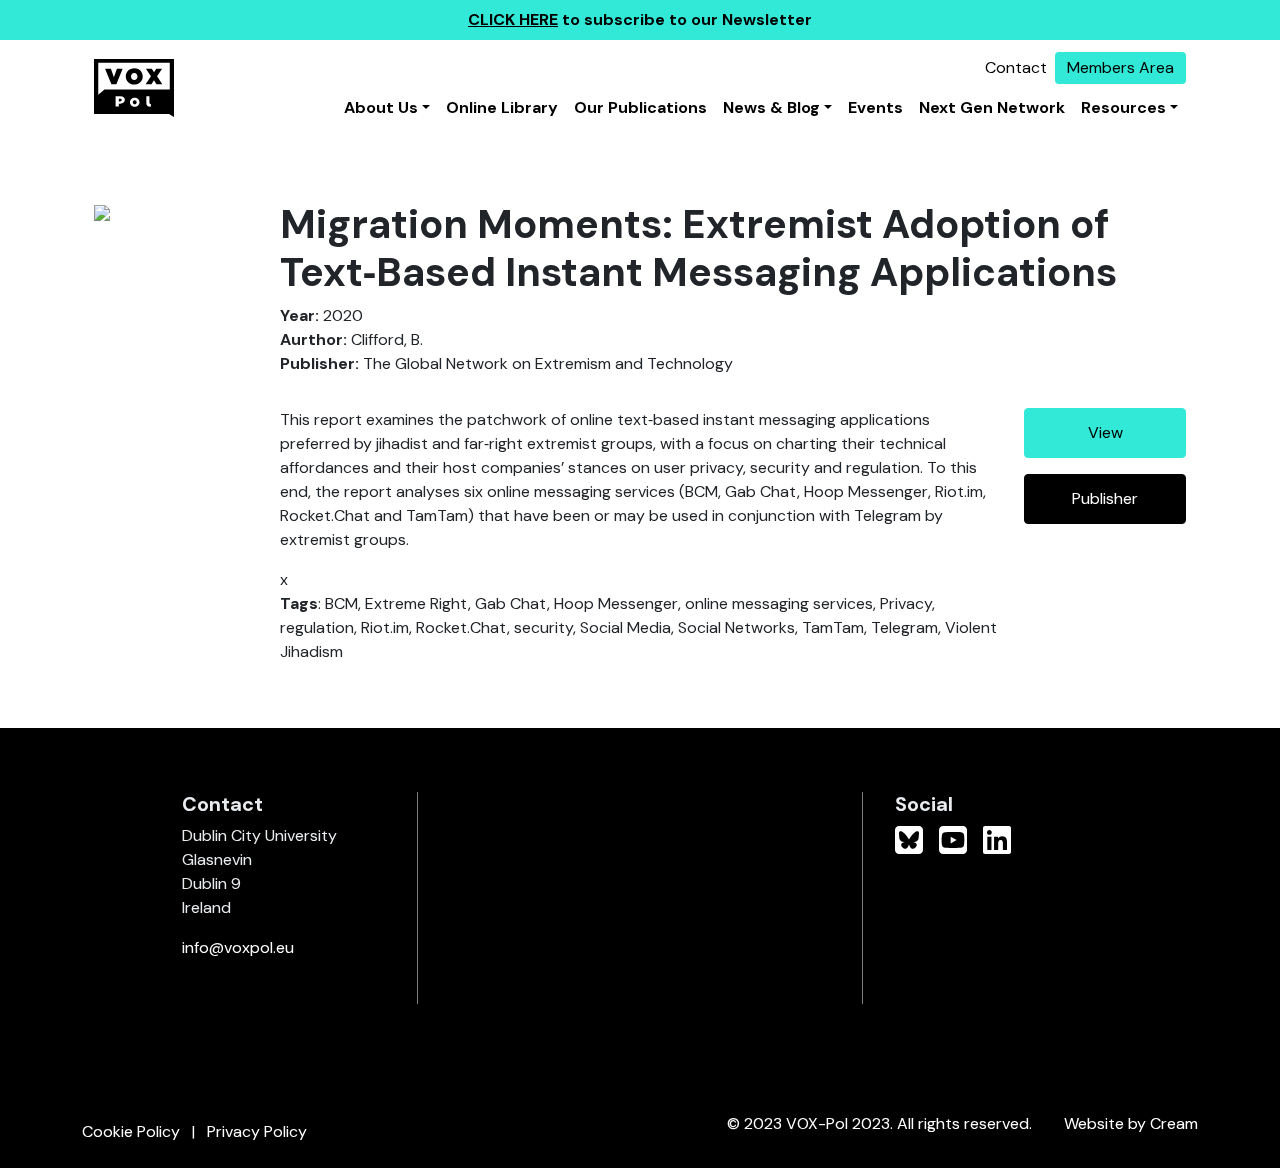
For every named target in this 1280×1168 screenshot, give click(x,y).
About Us (381, 107)
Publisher (1105, 498)
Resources (1123, 107)
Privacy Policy (257, 1131)
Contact (1016, 67)
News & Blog (771, 107)
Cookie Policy (131, 1131)
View (1105, 432)
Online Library (502, 107)
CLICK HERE (513, 19)
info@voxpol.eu (238, 947)
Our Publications (640, 107)
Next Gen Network (992, 107)
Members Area (1120, 67)
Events (875, 107)
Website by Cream (1131, 1123)
